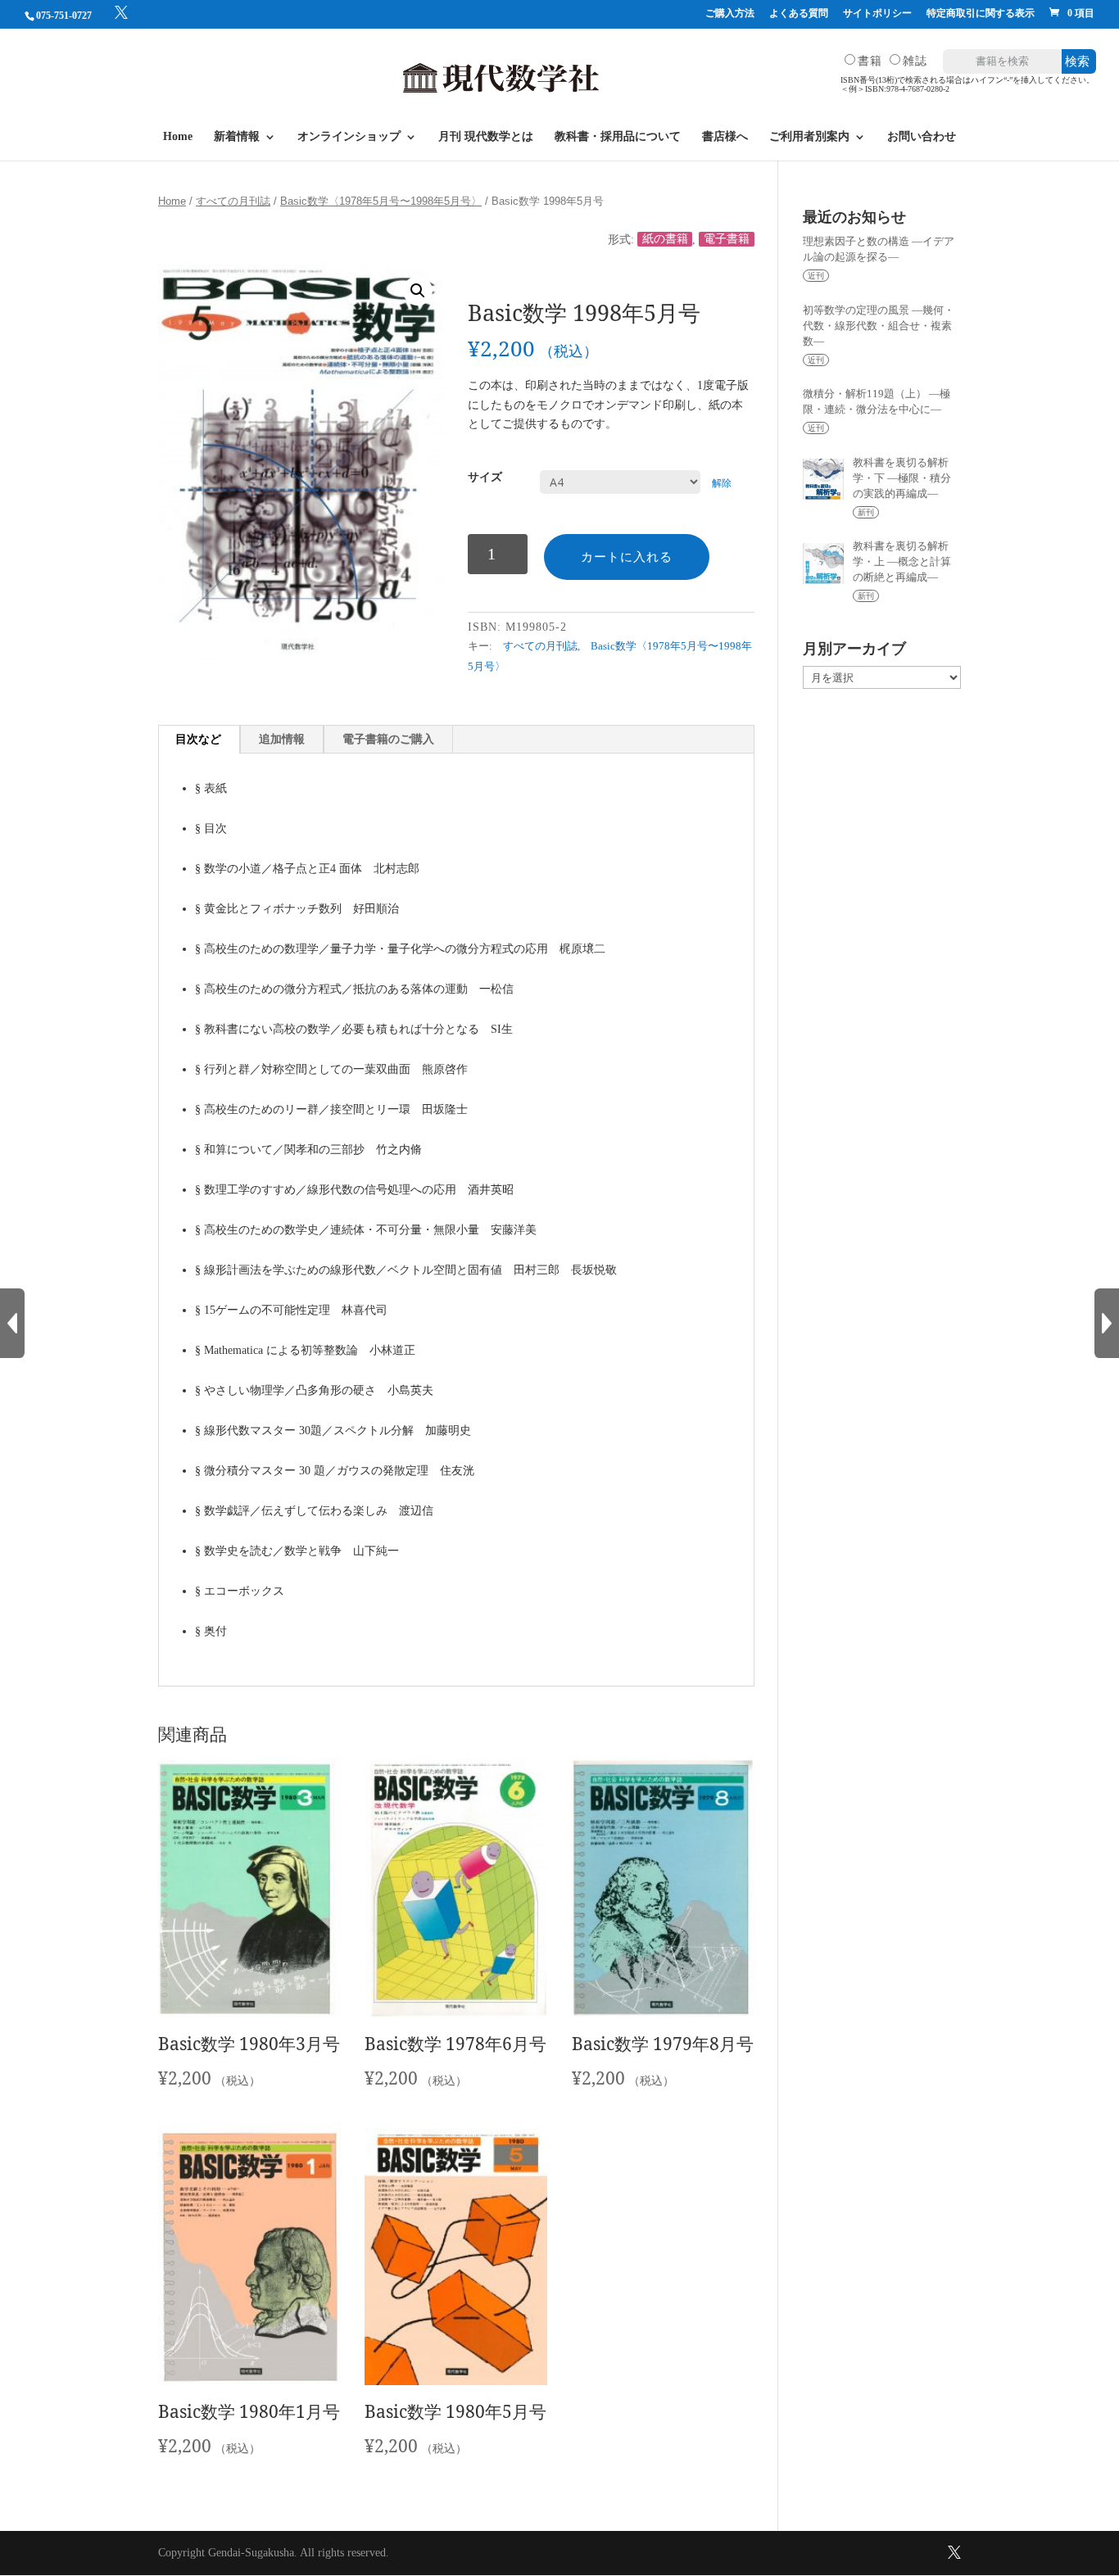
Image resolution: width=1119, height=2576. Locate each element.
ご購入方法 (730, 14)
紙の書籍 (665, 240)
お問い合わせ (922, 137)
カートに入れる (627, 557)
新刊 (866, 512)
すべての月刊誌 (233, 201)
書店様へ (725, 137)
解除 (722, 484)
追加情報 (282, 739)
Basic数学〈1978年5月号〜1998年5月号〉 (381, 201)
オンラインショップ (349, 137)
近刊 (816, 276)
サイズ (485, 477)
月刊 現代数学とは (486, 137)
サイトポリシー (877, 14)
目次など (198, 739)
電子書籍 (727, 240)
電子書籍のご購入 (388, 739)
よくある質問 (799, 14)
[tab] (199, 740)
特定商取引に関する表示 (981, 14)
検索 (1077, 61)
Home (178, 137)
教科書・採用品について (618, 137)
